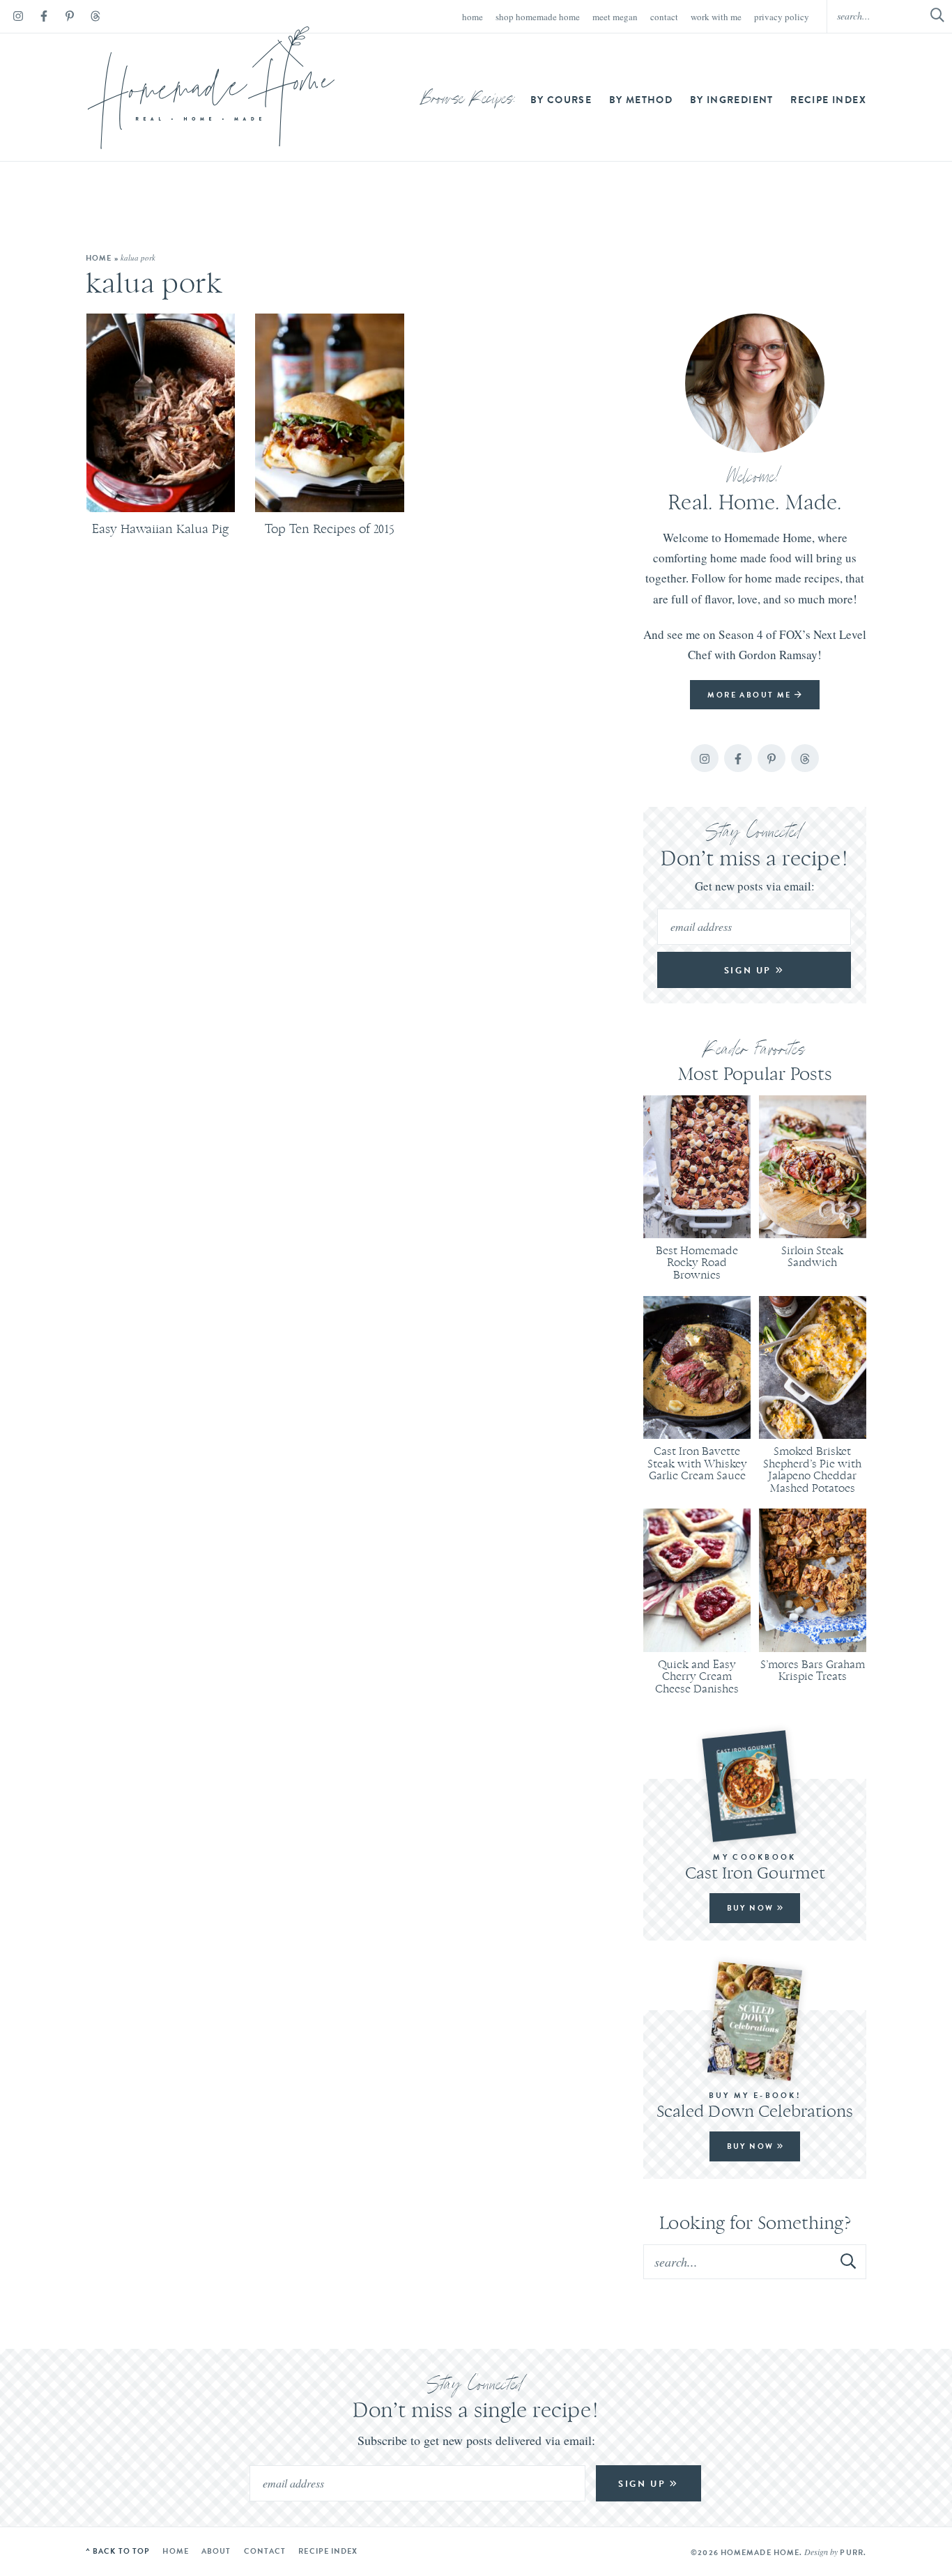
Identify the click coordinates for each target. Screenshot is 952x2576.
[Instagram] (18, 18)
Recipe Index (828, 100)
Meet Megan (615, 17)
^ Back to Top (118, 2551)
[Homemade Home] (211, 88)
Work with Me (716, 17)
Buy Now (752, 1908)
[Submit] (849, 2261)
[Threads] (95, 18)
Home (473, 17)
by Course (561, 100)
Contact (664, 17)
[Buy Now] (755, 1786)
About (216, 2551)
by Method (641, 100)
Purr (851, 2552)
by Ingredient (732, 100)
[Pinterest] (70, 18)
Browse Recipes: (469, 100)
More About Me (751, 695)
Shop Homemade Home (538, 17)
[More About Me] (755, 383)
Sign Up (750, 970)
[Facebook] (44, 18)
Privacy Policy (782, 17)
